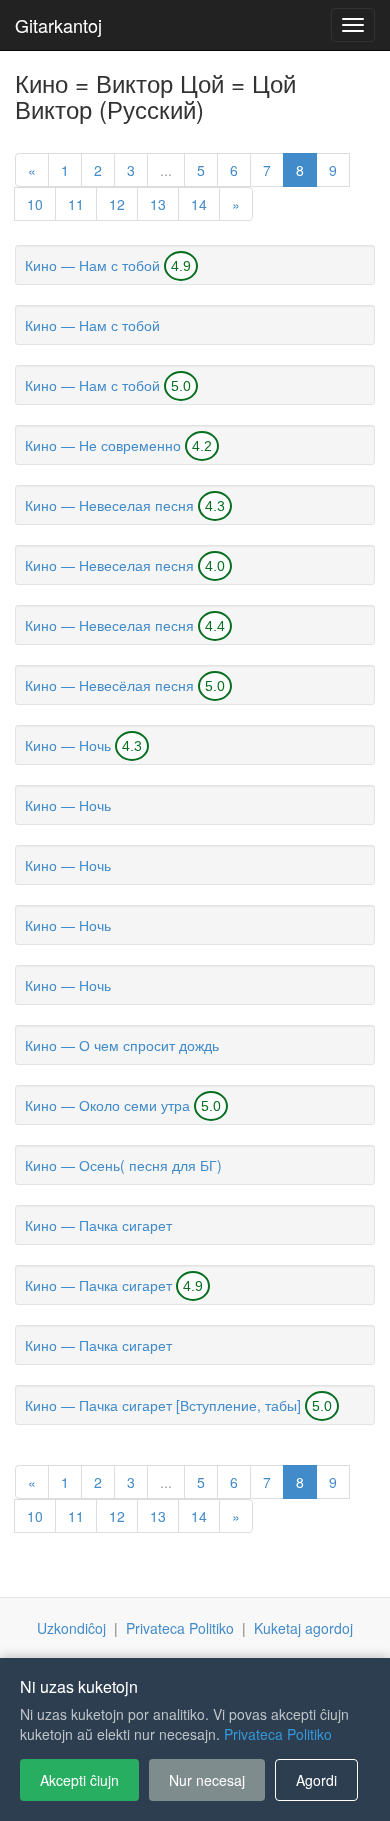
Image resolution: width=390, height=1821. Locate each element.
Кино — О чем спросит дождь (122, 1045)
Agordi (316, 1780)
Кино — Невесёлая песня (109, 685)
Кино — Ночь (68, 745)
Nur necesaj (207, 1780)
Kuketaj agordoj (303, 1628)
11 (76, 204)
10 (35, 204)
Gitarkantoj (58, 25)
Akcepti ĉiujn (79, 1780)
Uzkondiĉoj (71, 1628)
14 (199, 204)
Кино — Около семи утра (107, 1105)
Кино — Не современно (103, 445)
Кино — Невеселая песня (109, 505)
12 (117, 204)
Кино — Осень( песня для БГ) (123, 1165)
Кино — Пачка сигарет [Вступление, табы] (163, 1405)
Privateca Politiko (180, 1628)
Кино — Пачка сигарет (98, 1225)
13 (158, 204)
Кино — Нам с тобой (92, 265)
